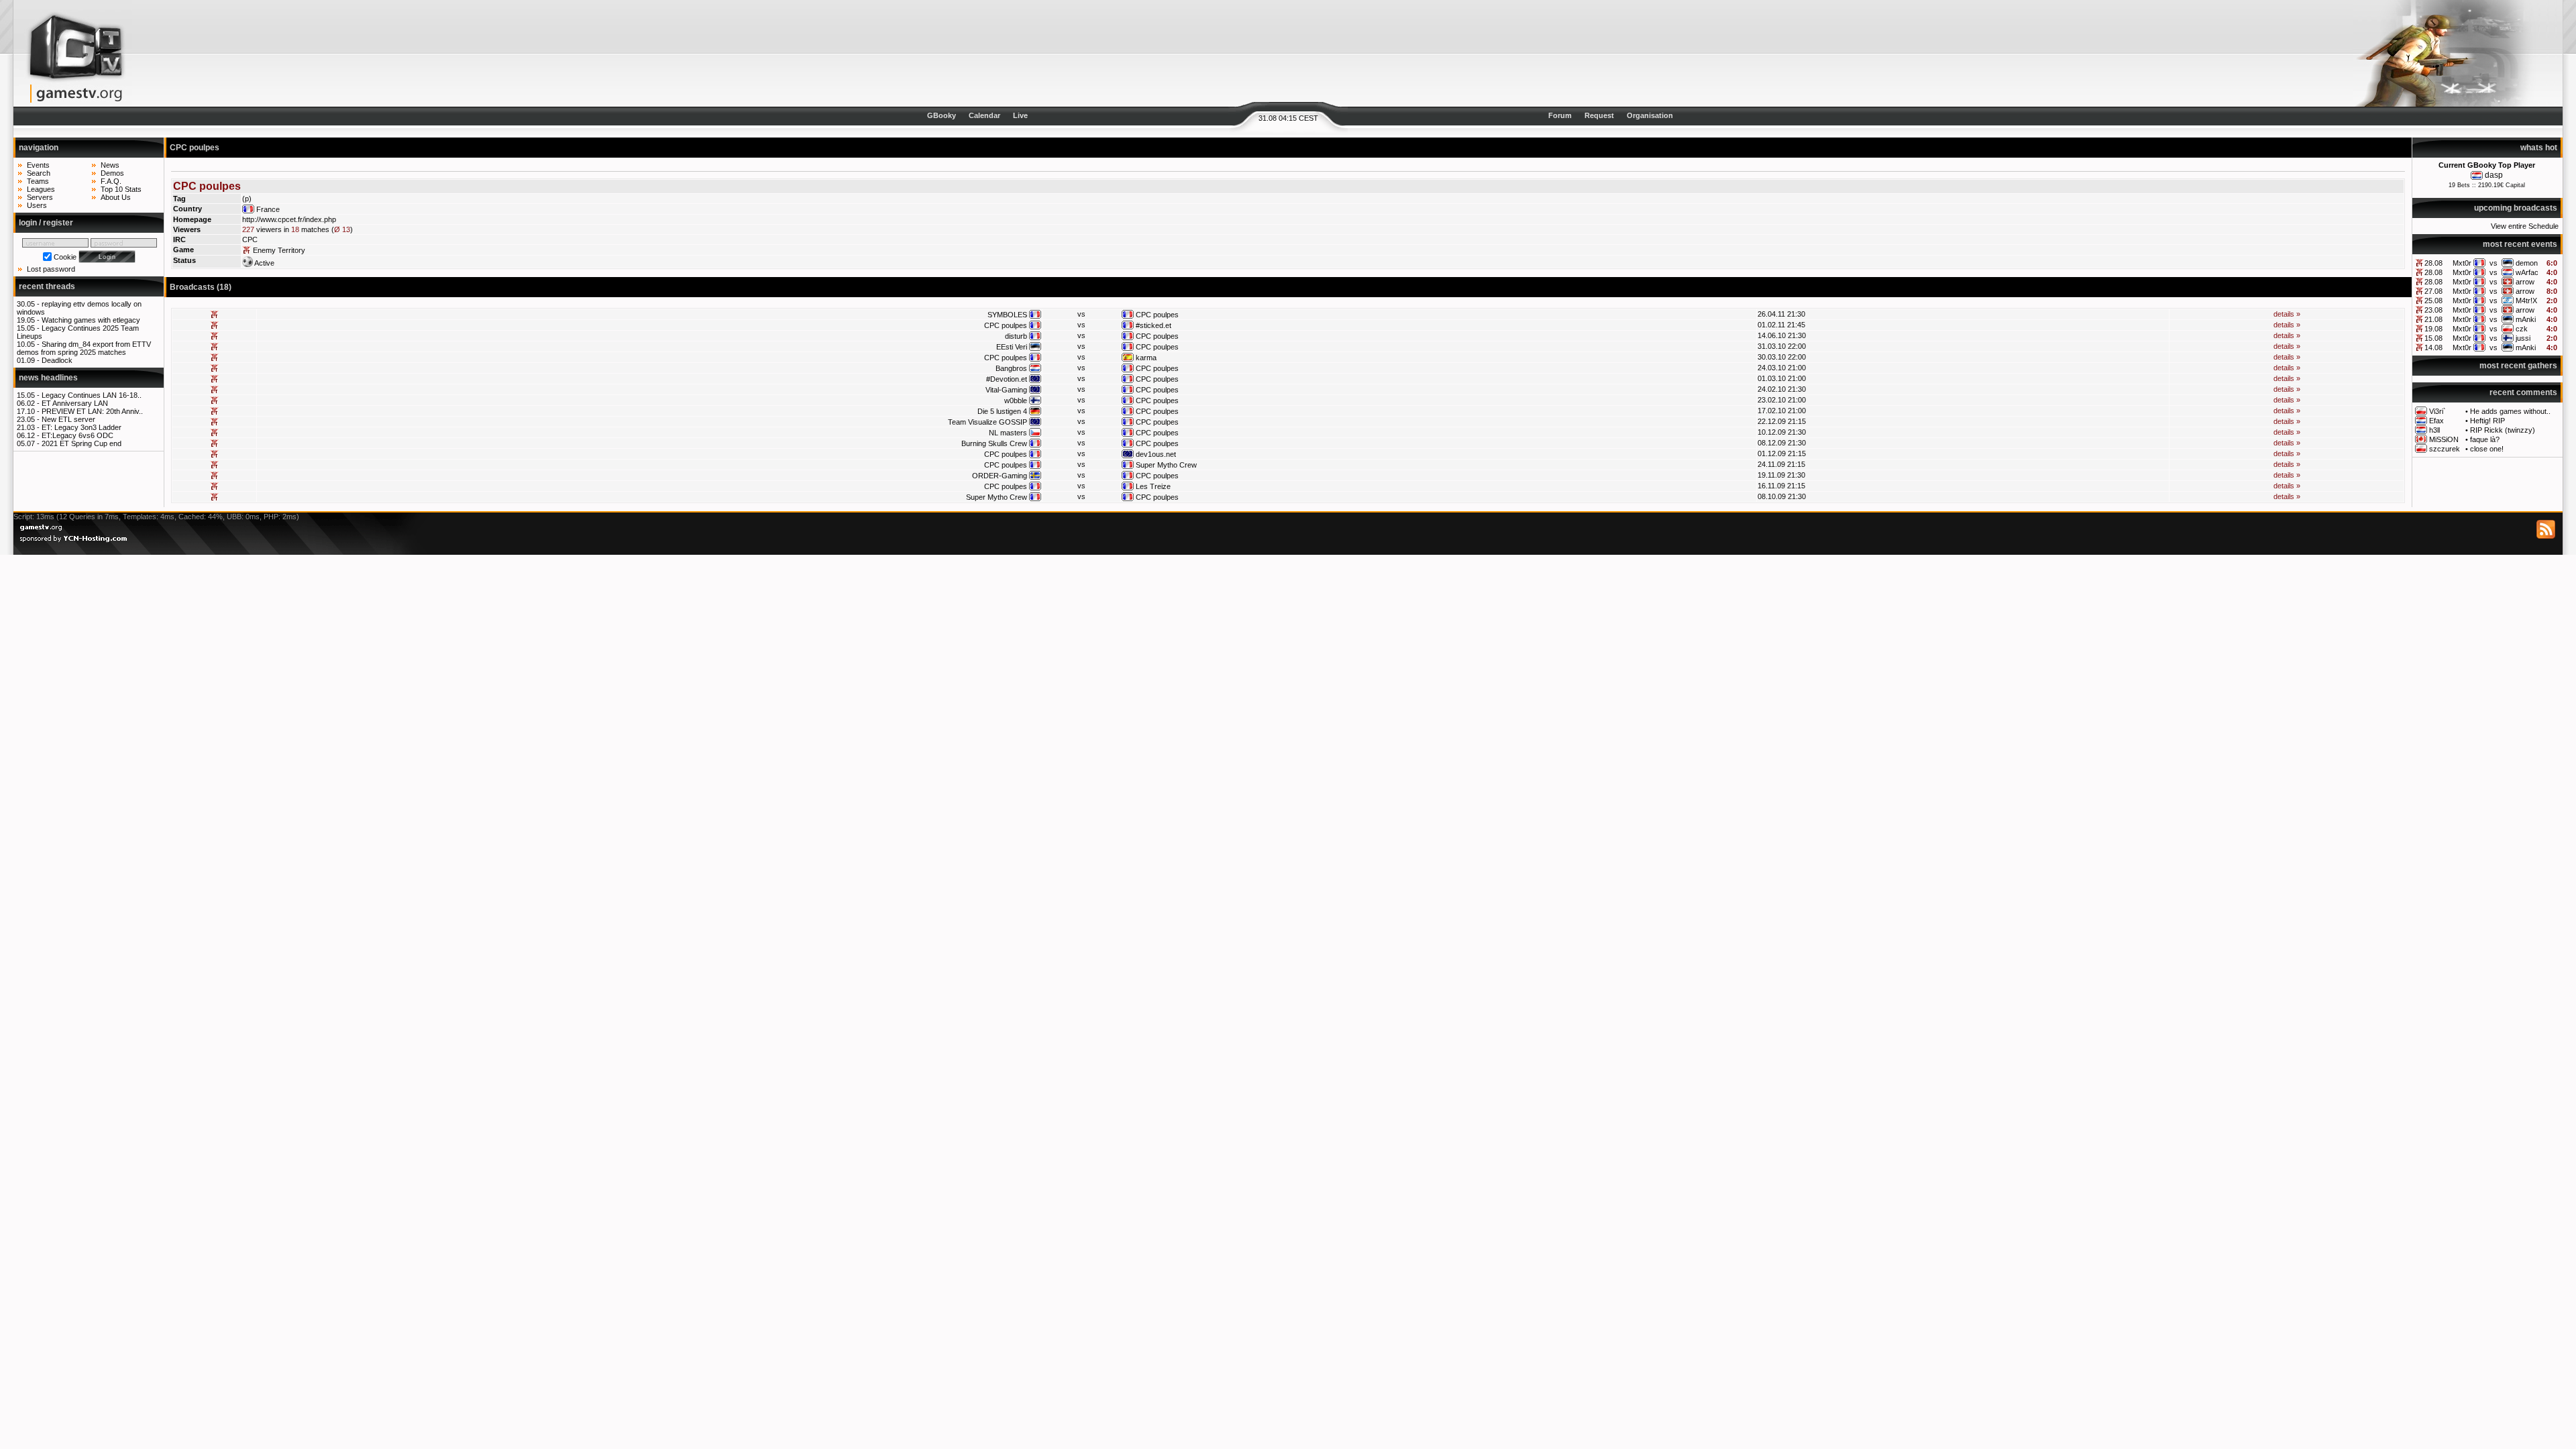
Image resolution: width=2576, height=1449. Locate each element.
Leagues (41, 189)
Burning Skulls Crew (994, 443)
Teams (38, 181)
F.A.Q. (111, 181)
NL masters (1008, 433)
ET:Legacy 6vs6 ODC (77, 435)
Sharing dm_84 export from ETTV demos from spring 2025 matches (84, 348)
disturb (1016, 336)
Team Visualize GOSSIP (987, 422)
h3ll (2434, 430)
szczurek (2445, 449)
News (110, 165)
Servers (40, 197)
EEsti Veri (1012, 347)
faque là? (2485, 439)
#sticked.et (1153, 325)
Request (1599, 115)
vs (2493, 263)
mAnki (2526, 319)
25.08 (2433, 301)
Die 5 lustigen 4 (1002, 411)
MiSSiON (2444, 439)
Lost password (51, 269)
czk (2522, 329)
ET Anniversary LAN (75, 403)
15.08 (2433, 338)
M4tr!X (2526, 301)
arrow (2525, 282)
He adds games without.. (2510, 411)
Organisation (1650, 115)
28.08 (2433, 263)
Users (37, 205)
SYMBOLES (1007, 315)
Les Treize (1153, 486)
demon (2527, 263)
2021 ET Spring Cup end (82, 443)
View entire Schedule (2525, 226)
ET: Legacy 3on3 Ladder (82, 427)
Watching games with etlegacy (91, 320)
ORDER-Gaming (1000, 476)
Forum (1560, 115)
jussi (2523, 338)
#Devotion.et (1007, 379)
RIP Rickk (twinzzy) (2503, 430)
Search (39, 173)
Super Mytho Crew (1166, 465)
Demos (112, 173)
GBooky (942, 115)
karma (1146, 358)
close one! (2487, 449)
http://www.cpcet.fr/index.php (289, 219)
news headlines (48, 378)
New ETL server (68, 419)
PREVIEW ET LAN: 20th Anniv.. (92, 411)
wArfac (2527, 272)
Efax (2436, 421)
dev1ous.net (1156, 454)
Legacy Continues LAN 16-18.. (92, 395)
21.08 (2433, 319)
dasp (2494, 175)
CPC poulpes (1157, 315)
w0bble (1016, 400)
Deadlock (57, 360)
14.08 (2433, 347)
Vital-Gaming (1006, 390)
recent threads (47, 286)
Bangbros (1011, 368)
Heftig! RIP (2487, 421)
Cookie (65, 257)
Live (1020, 115)
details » (2287, 314)
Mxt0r (2462, 263)
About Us (116, 197)
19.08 (2433, 329)
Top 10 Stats (121, 189)
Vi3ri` (2437, 411)
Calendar (984, 115)
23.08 (2433, 310)
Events (38, 165)
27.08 (2433, 291)
